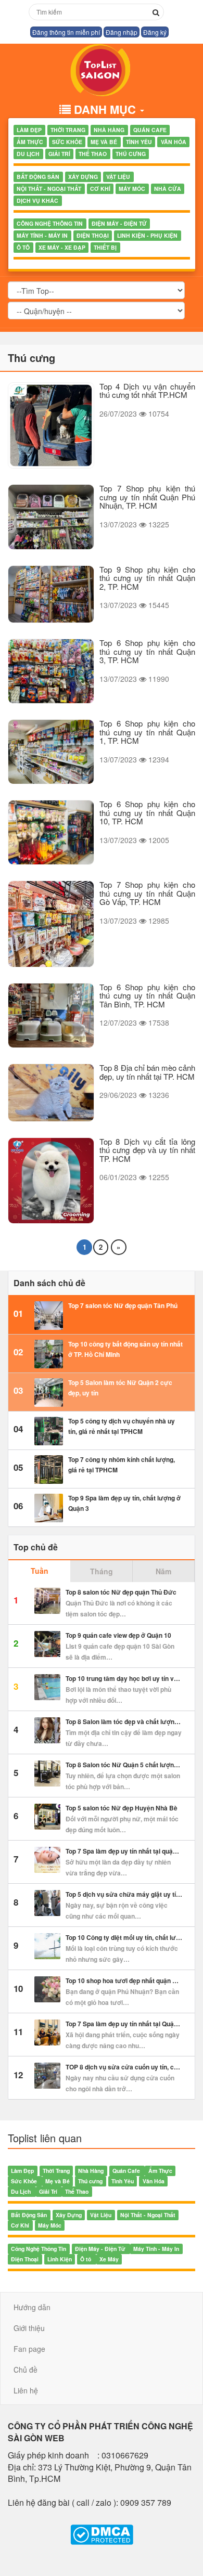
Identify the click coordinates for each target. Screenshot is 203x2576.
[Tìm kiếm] (156, 12)
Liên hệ (26, 2390)
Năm (163, 1571)
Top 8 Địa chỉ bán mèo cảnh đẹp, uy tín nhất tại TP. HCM (147, 1072)
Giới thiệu (29, 2328)
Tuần (40, 1571)
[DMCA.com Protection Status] (102, 2535)
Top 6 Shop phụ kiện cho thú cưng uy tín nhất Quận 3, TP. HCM (147, 651)
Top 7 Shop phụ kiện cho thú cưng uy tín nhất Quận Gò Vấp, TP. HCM (147, 893)
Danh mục (106, 109)
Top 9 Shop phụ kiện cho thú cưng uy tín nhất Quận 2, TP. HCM (147, 578)
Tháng (102, 1571)
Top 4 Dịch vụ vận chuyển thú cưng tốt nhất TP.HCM (147, 391)
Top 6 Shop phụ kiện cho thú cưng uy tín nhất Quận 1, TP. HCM (147, 732)
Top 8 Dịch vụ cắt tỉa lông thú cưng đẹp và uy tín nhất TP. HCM (147, 1150)
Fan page (29, 2349)
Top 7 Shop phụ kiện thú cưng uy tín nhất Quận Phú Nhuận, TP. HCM (147, 497)
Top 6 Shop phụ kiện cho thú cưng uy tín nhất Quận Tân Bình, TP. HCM (147, 995)
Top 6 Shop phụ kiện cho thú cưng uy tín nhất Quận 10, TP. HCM (147, 812)
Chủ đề (26, 2370)
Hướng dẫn (32, 2307)
